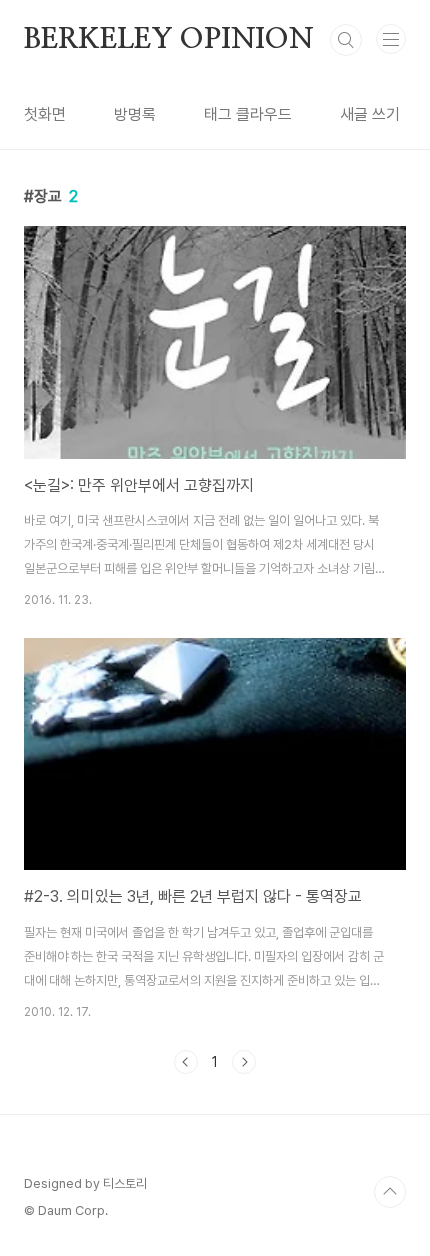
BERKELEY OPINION (169, 40)
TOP (390, 1192)
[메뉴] (391, 39)
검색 (346, 40)
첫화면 (45, 114)
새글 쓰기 (370, 114)
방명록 (135, 114)
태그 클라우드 (248, 114)
